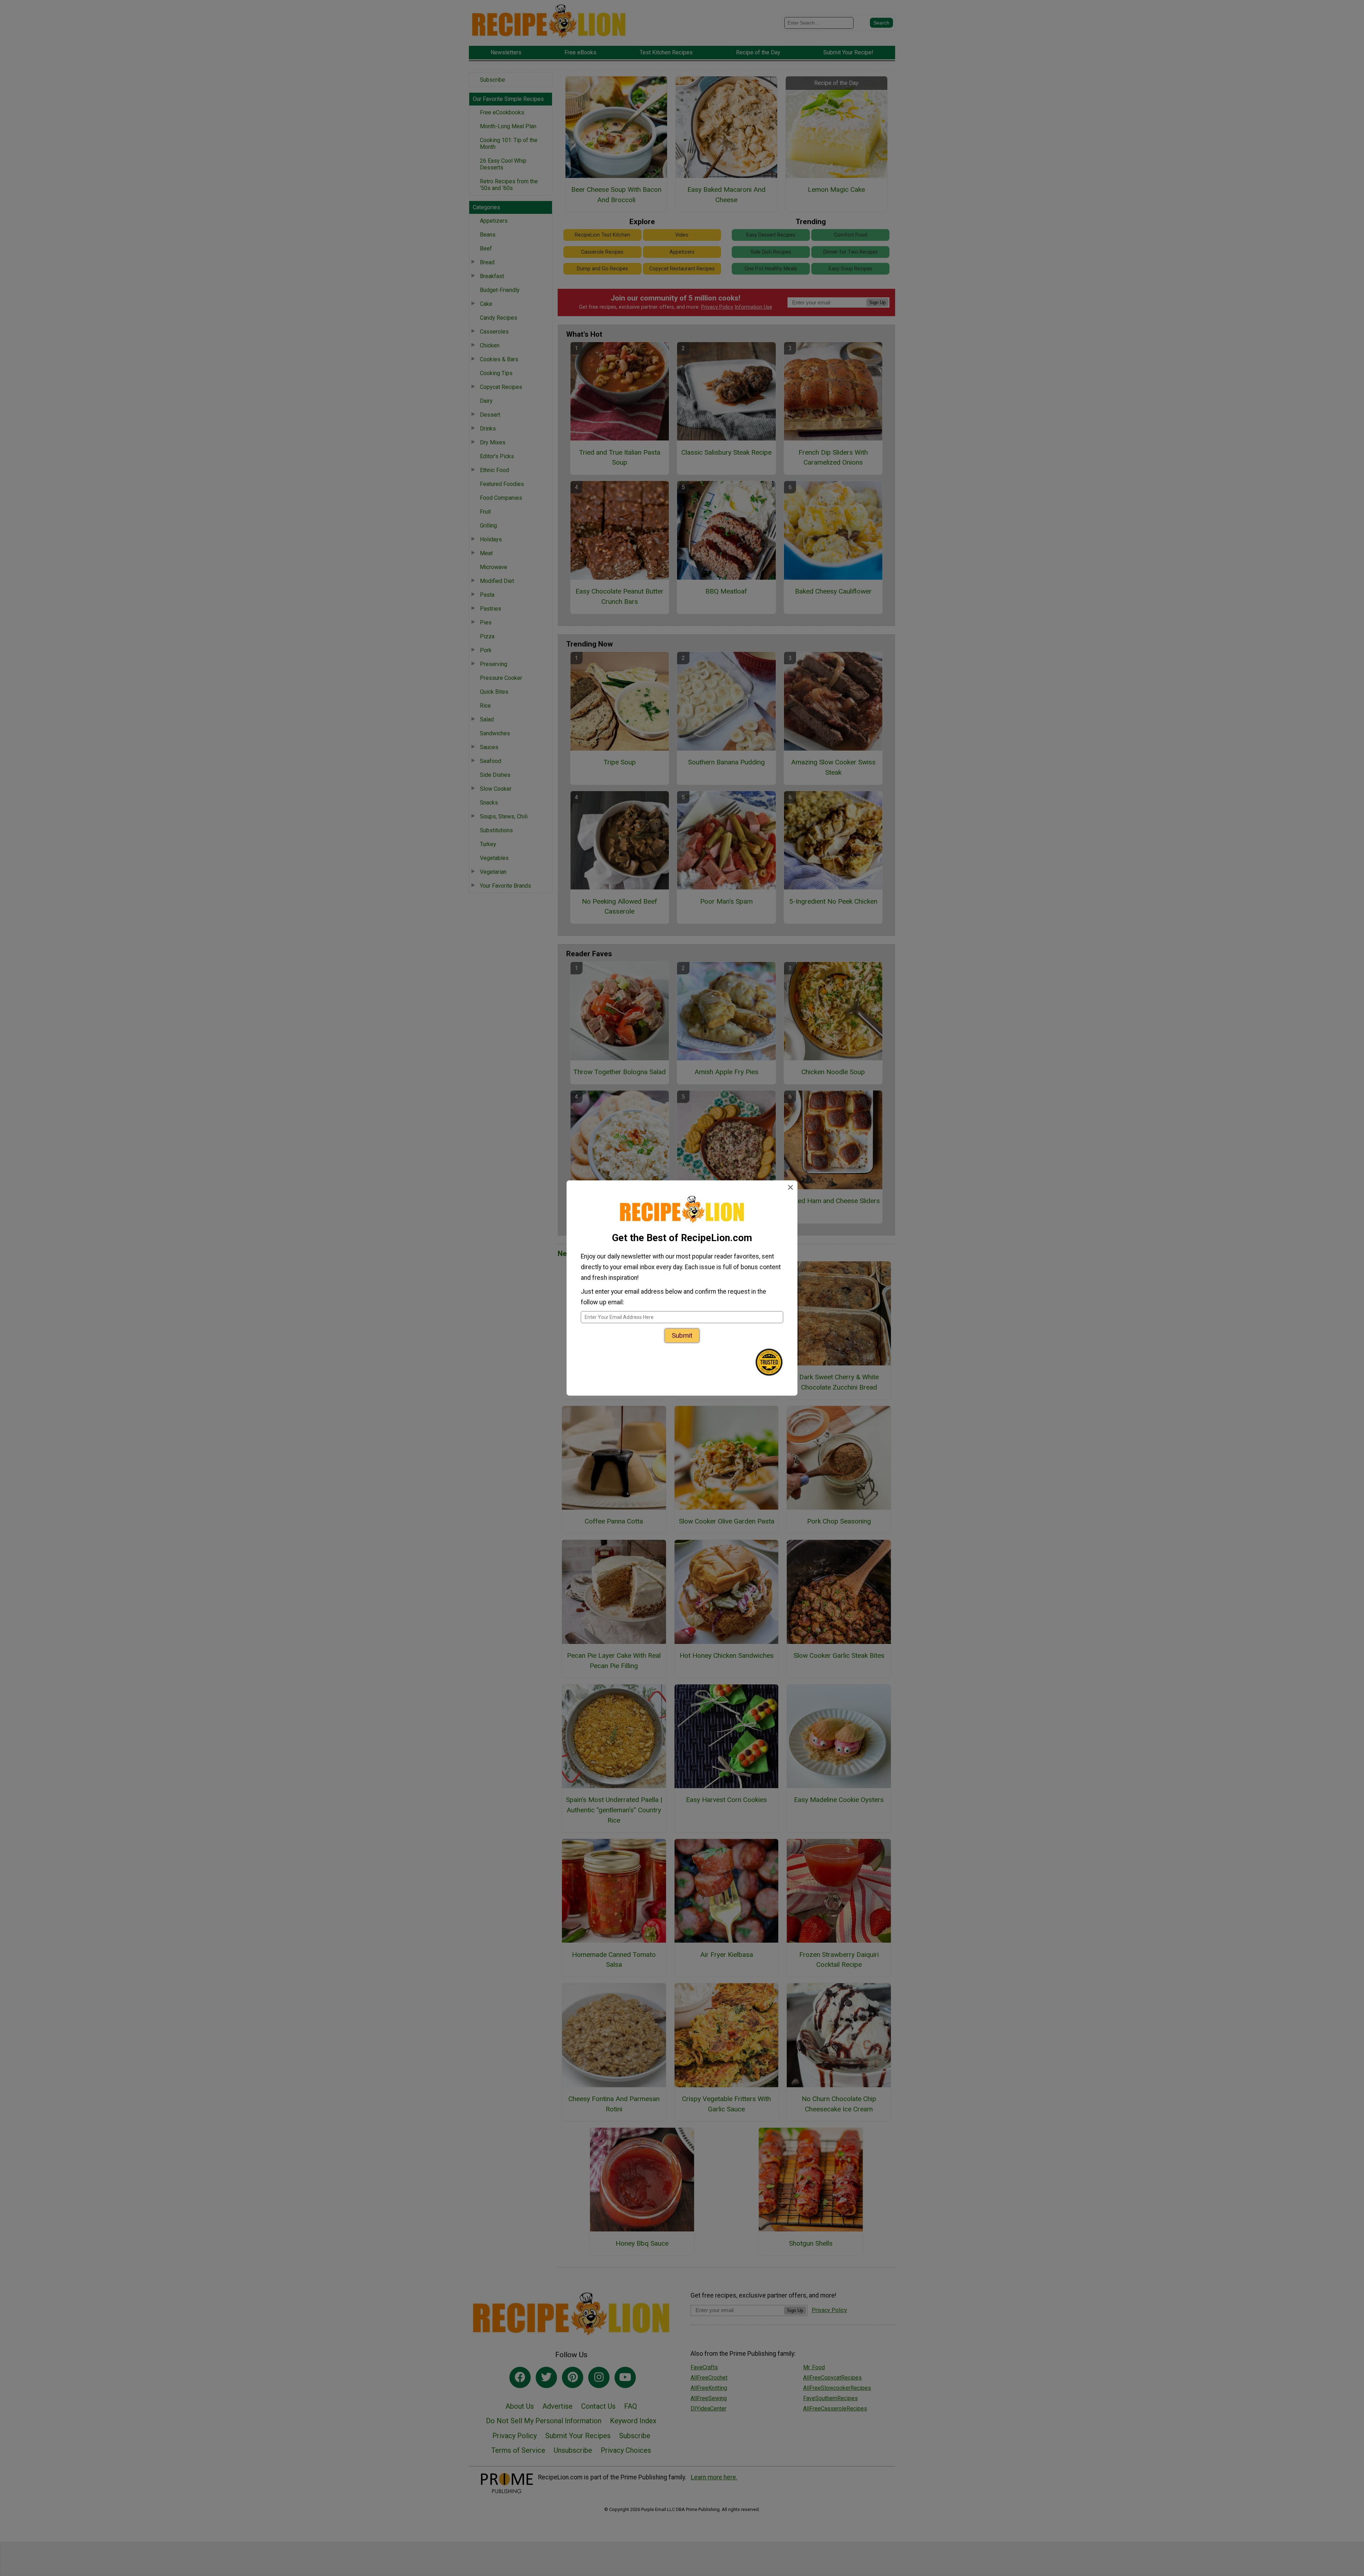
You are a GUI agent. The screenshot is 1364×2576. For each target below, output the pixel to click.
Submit (682, 1335)
